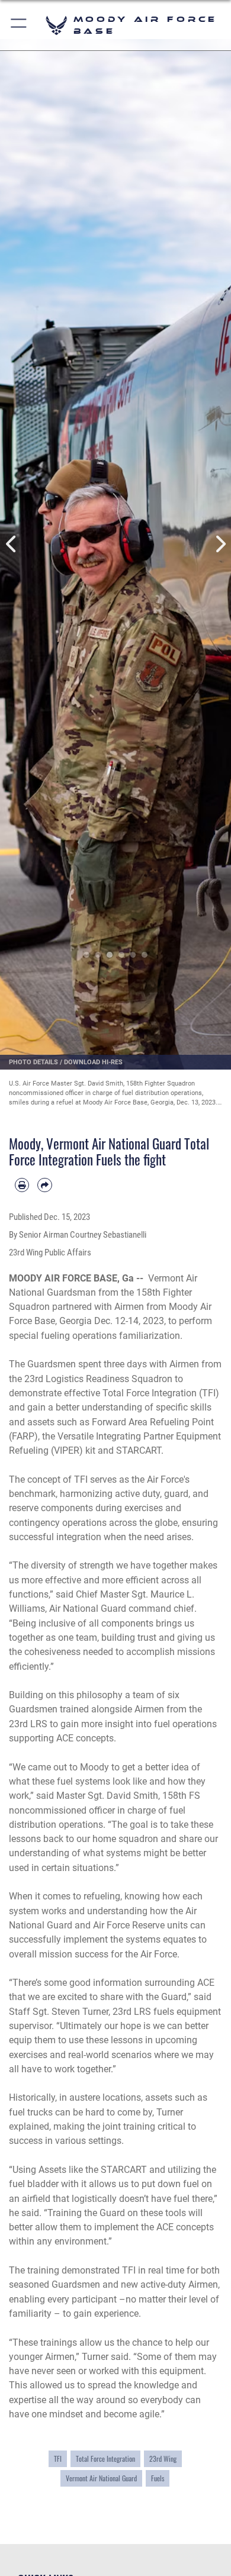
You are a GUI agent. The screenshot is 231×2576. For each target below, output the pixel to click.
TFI (58, 2459)
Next (219, 544)
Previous (12, 544)
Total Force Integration (105, 2459)
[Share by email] (44, 1185)
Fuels (158, 2478)
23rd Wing (163, 2459)
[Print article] (22, 1185)
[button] (19, 25)
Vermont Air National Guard (101, 2478)
